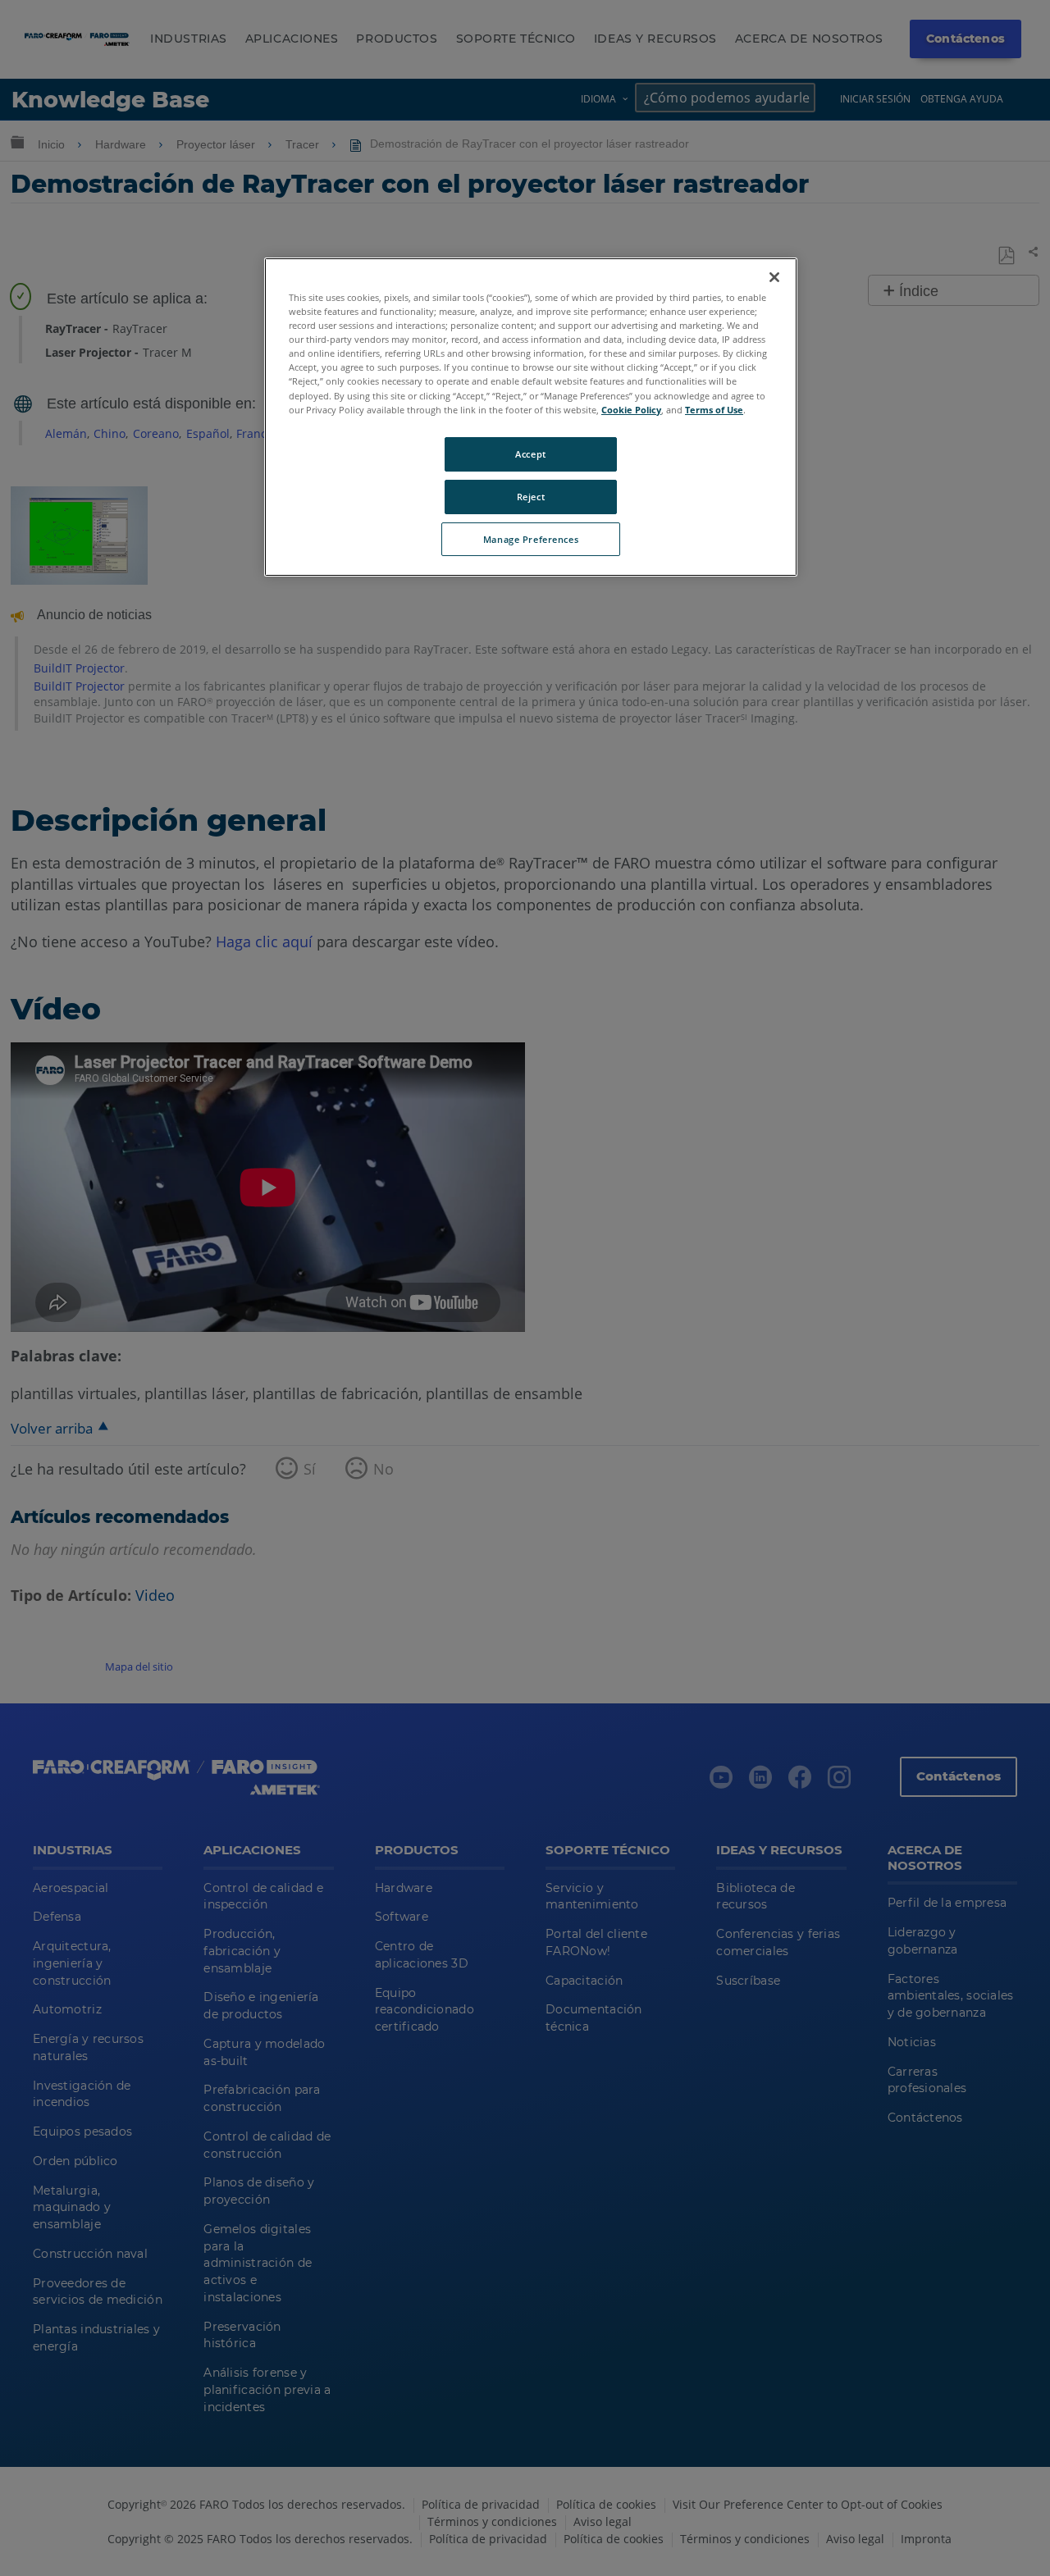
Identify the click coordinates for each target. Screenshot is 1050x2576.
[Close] (774, 277)
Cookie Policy (631, 410)
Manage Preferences (531, 539)
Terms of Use (714, 410)
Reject (531, 497)
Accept (530, 454)
